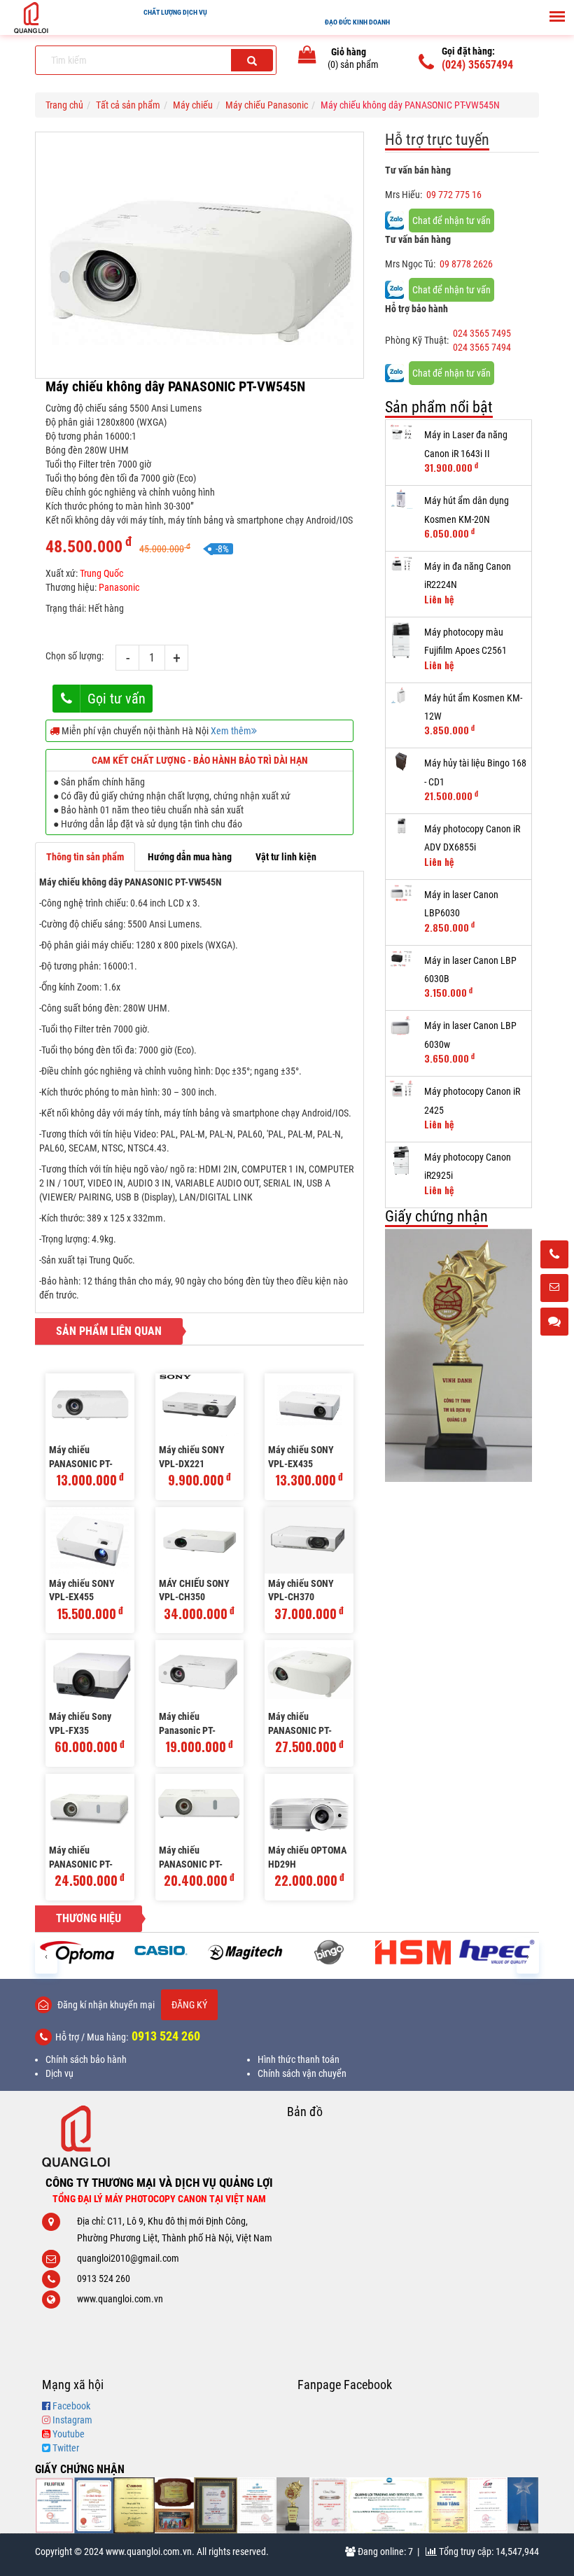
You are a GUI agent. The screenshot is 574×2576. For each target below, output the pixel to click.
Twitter (66, 2448)
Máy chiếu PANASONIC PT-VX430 (81, 1858)
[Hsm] (413, 1952)
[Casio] (161, 1950)
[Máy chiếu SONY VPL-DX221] (200, 1407)
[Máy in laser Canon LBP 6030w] (401, 1025)
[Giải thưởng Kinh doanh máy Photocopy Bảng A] (134, 2505)
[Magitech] (245, 1952)
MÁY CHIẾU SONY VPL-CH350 (194, 1590)
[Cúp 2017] (458, 1356)
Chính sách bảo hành (86, 2059)
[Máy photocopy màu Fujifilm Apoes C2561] (401, 640)
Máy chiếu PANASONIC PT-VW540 (300, 1724)
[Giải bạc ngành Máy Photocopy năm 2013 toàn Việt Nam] (329, 2505)
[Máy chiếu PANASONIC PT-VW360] (200, 1807)
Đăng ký (189, 2005)
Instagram (72, 2420)
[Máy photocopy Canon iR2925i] (401, 1161)
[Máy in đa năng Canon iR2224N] (401, 565)
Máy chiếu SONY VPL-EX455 (82, 1590)
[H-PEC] (497, 1952)
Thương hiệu (89, 1918)
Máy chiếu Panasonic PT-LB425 (187, 1724)
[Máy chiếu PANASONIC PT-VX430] (90, 1807)
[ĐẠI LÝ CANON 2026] (94, 2505)
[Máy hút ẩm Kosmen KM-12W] (401, 696)
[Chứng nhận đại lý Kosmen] (257, 2505)
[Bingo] (329, 1952)
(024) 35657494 (477, 65)
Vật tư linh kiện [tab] (286, 857)
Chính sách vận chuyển (302, 2073)
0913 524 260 (166, 2036)
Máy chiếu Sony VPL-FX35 (80, 1723)
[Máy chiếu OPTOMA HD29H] (309, 1807)
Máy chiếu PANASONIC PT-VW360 (191, 1858)
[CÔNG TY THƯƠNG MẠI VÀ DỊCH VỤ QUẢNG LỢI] (159, 2136)
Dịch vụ (59, 2073)
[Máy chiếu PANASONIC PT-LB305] (90, 1407)
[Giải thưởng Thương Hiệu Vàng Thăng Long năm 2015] (174, 2505)
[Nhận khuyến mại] (554, 1289)
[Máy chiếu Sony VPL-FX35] (90, 1673)
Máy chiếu (193, 105)
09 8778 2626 (466, 264)
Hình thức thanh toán (299, 2059)
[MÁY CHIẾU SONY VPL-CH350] (200, 1540)
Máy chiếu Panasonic (267, 105)
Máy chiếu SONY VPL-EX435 (301, 1457)
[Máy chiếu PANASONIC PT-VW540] (309, 1673)
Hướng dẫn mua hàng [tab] (190, 857)
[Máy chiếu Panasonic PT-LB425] (200, 1673)
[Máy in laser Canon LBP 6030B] (401, 959)
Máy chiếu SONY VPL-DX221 (192, 1457)
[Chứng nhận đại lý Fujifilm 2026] (55, 2505)
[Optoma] (77, 1952)
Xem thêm (231, 731)
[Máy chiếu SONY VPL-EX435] (309, 1407)
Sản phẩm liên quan (109, 1331)
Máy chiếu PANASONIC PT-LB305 (81, 1458)
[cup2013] (523, 2505)
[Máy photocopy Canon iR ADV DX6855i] (401, 826)
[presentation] (46, 1955)
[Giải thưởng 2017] (216, 2505)
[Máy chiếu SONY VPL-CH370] (309, 1540)
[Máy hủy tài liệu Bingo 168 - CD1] (401, 762)
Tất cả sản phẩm (128, 105)
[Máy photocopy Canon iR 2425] (401, 1090)
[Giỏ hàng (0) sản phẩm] (307, 57)
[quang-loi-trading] (388, 2505)
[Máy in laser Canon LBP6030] (401, 893)
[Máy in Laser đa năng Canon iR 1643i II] (401, 433)
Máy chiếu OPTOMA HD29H (307, 1857)
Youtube (69, 2434)
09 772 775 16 (454, 195)
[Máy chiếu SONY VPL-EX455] (90, 1540)
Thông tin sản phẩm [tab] (85, 857)
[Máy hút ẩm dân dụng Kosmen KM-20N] (401, 499)
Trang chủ (64, 105)
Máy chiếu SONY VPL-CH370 (301, 1590)
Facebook (71, 2406)
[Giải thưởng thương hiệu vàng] (448, 2505)
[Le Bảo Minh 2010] (488, 2505)
